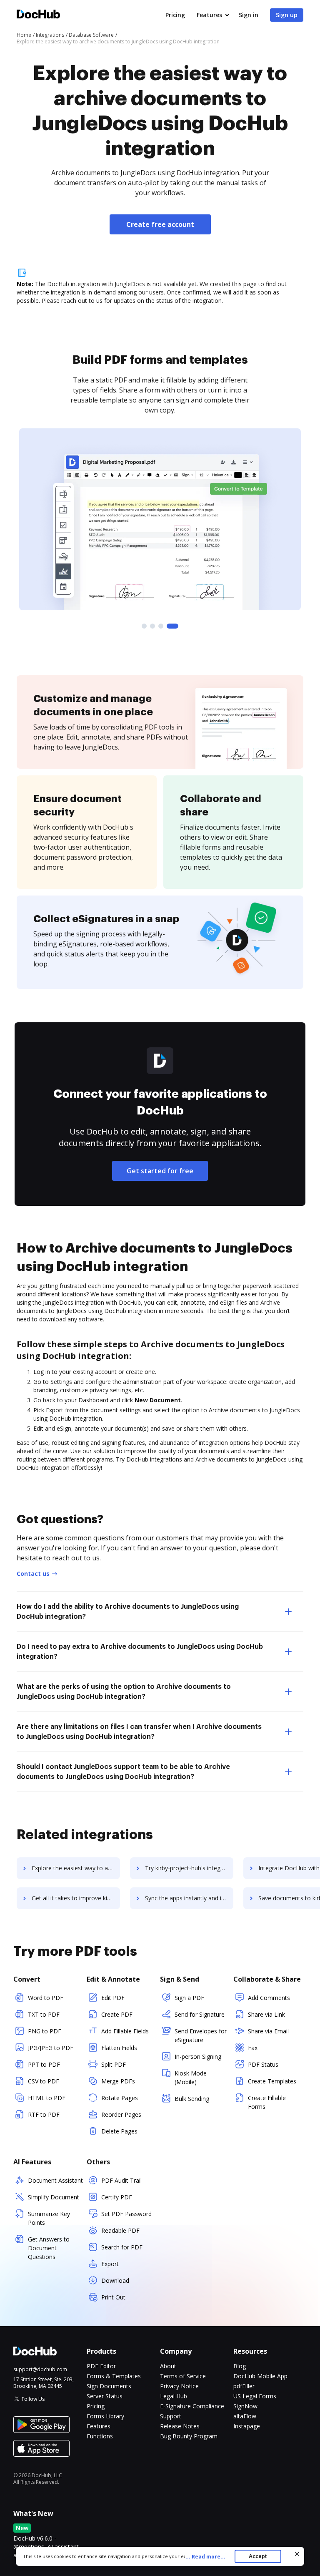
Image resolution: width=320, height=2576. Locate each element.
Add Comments (269, 1998)
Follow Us (33, 2399)
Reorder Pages (121, 2114)
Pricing (175, 15)
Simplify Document (54, 2197)
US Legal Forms (255, 2396)
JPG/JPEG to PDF (51, 2048)
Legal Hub (174, 2396)
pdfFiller (244, 2386)
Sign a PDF (189, 1998)
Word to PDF (46, 1998)
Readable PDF (120, 2230)
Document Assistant (55, 2180)
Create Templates (272, 2081)
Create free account (160, 224)
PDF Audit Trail (121, 2180)
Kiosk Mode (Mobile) (191, 2078)
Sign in (249, 15)
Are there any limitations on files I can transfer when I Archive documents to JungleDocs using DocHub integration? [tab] (139, 1732)
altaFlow (245, 2416)
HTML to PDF (47, 2098)
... (205, 2557)
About (168, 2366)
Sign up (287, 15)
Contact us (33, 1574)
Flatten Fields (119, 2048)
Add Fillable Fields (125, 2031)
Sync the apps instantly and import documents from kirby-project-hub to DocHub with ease (189, 1898)
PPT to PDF (44, 2064)
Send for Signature (200, 2014)
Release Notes (180, 2426)
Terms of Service (183, 2376)
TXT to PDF (44, 2014)
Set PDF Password (126, 2214)
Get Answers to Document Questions (49, 2248)
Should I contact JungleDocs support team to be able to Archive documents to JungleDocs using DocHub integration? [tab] (123, 1772)
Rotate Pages (120, 2098)
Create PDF (117, 2014)
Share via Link (266, 2014)
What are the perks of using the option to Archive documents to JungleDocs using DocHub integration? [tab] (124, 1692)
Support (171, 2416)
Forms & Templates (114, 2376)
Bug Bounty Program (189, 2436)
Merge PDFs (118, 2081)
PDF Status (263, 2064)
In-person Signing (198, 2057)
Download (115, 2280)
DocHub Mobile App (260, 2376)
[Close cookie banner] (297, 2554)
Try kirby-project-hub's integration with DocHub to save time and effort (189, 1868)
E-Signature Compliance (192, 2406)
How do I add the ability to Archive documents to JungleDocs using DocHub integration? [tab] (128, 1612)
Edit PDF (113, 1998)
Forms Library (105, 2416)
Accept (258, 2556)
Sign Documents (109, 2386)
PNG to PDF (45, 2031)
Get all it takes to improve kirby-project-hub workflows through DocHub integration (76, 1898)
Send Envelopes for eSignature (201, 2035)
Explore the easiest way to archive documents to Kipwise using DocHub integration (76, 1868)
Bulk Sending (192, 2099)
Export (110, 2264)
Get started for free (160, 1171)
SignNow (245, 2406)
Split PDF (114, 2064)
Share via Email (268, 2031)
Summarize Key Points (49, 2218)
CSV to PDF (44, 2081)
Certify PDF (117, 2197)
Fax (253, 2048)
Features (209, 15)
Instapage (247, 2426)
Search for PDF (122, 2247)
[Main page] (38, 15)
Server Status (105, 2396)
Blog (240, 2366)
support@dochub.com (40, 2370)
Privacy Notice (179, 2386)
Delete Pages (119, 2131)
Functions (100, 2436)
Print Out (113, 2297)
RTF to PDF (44, 2114)
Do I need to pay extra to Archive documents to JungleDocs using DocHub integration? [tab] (140, 1652)
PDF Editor (101, 2366)
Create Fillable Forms (267, 2102)
